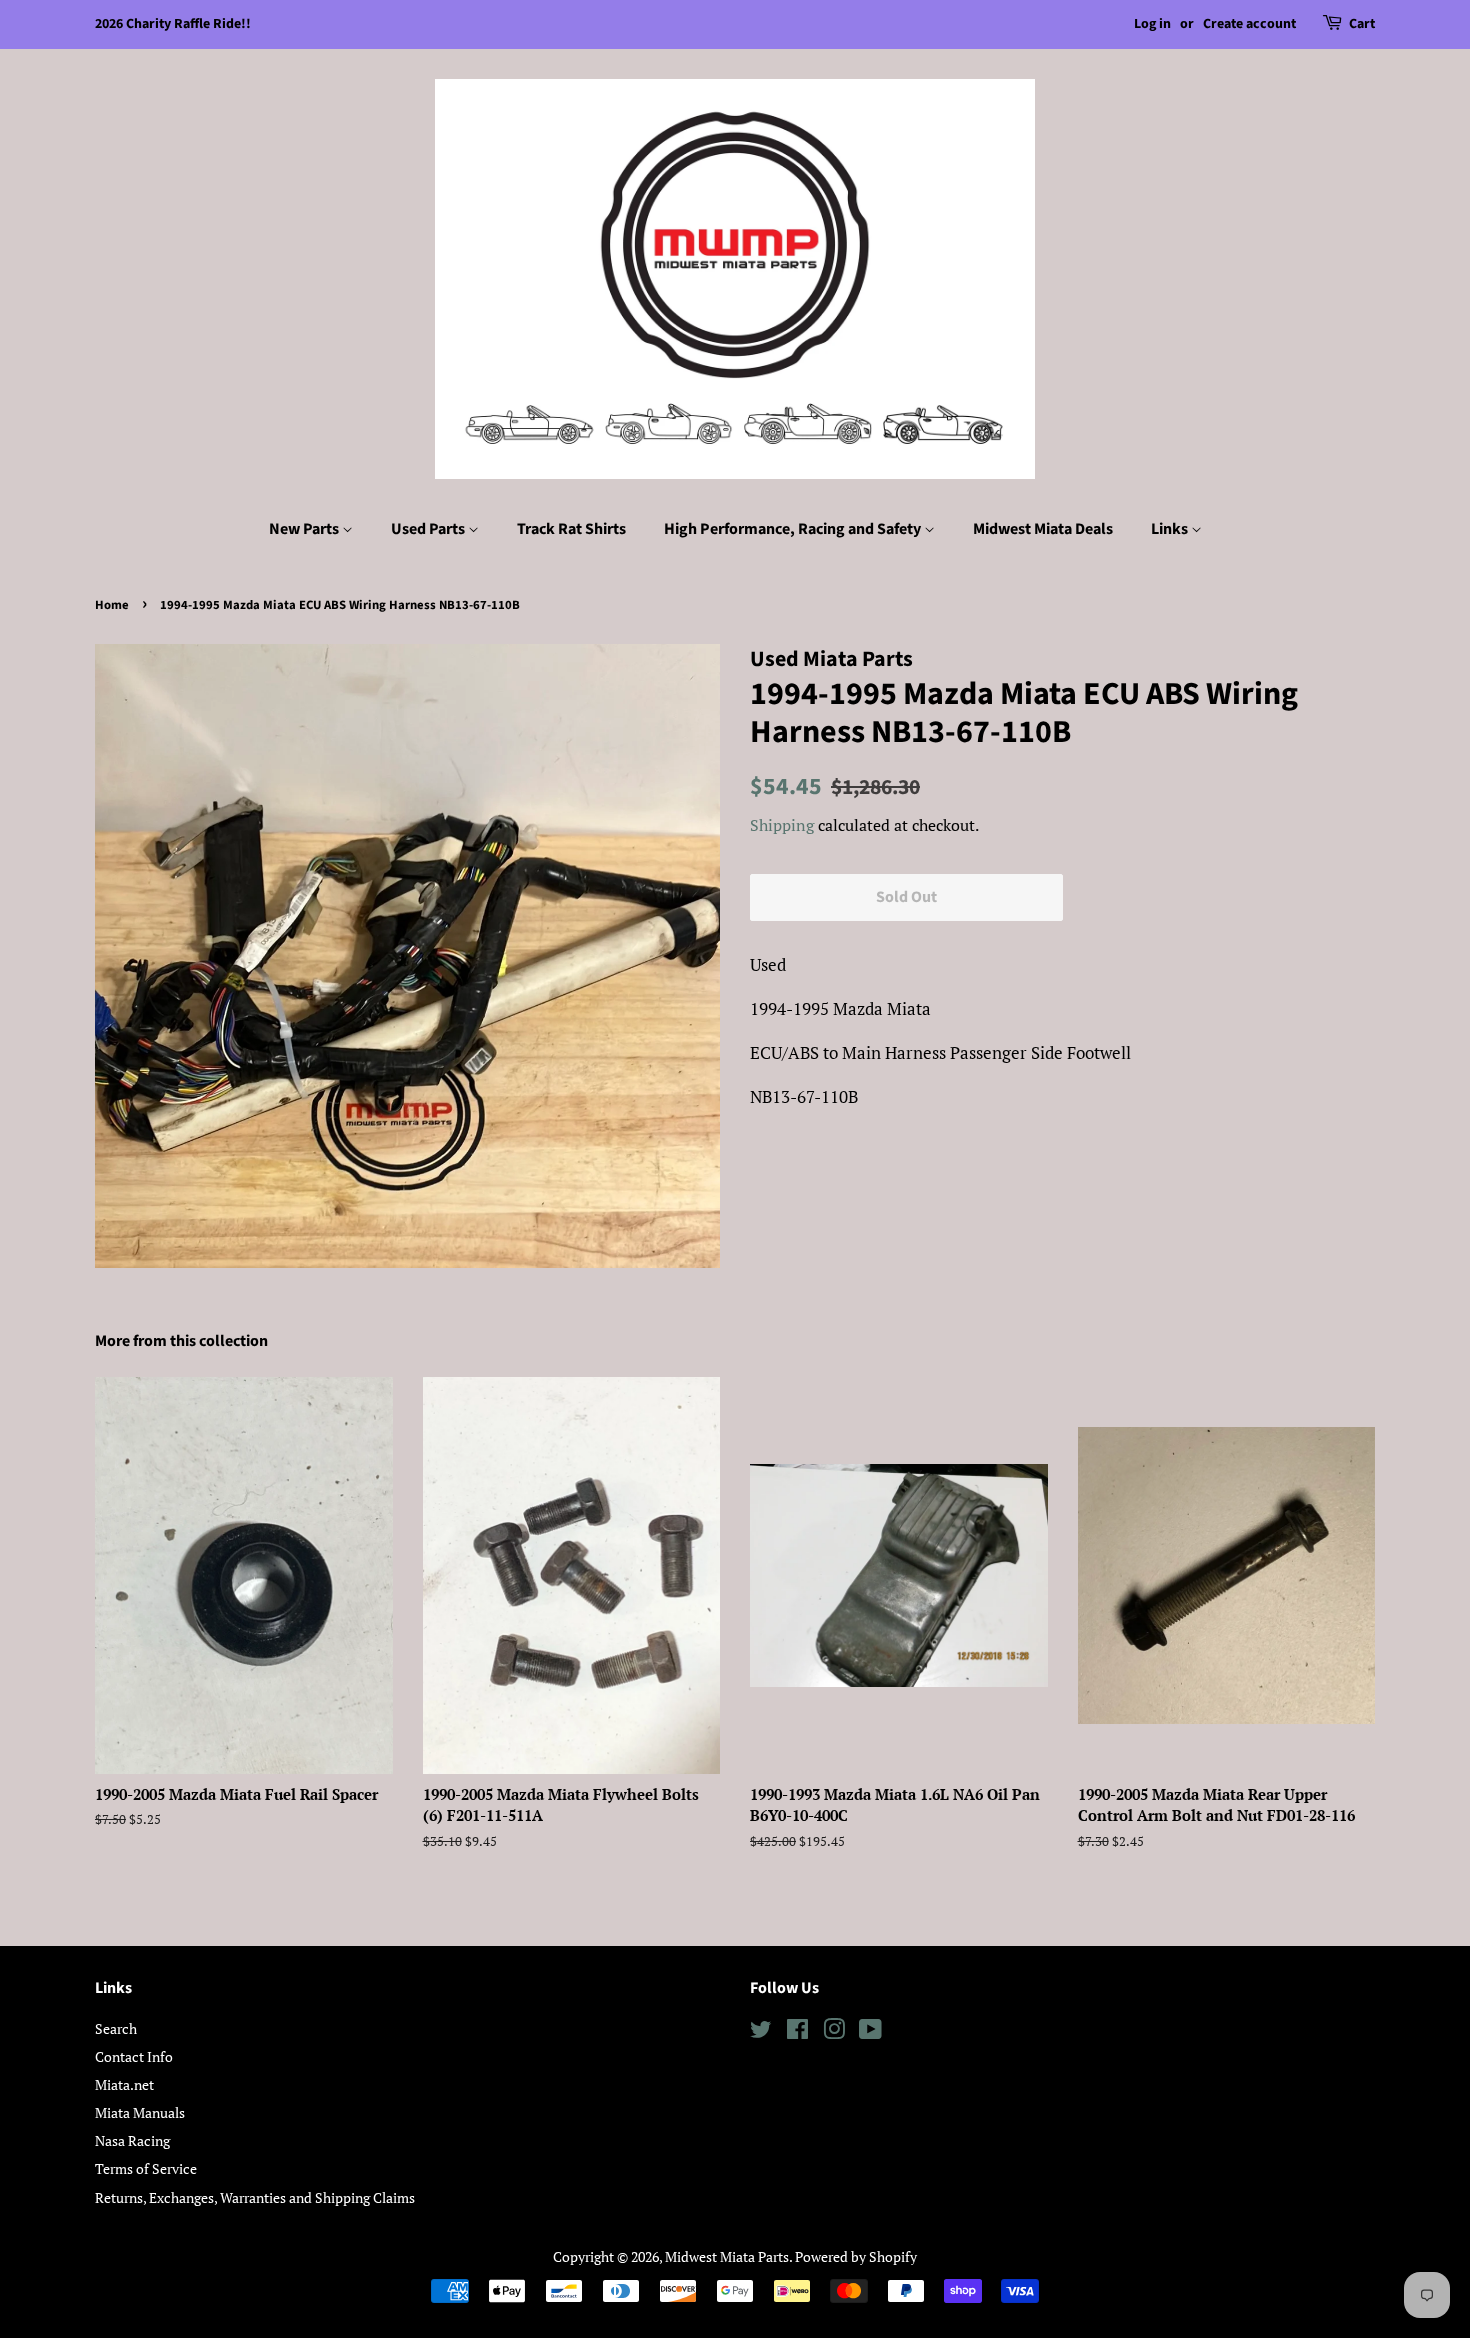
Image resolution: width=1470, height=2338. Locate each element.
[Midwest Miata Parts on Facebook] (797, 2032)
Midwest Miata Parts (727, 2256)
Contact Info (134, 2056)
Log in (1152, 24)
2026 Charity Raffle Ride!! (173, 24)
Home (112, 605)
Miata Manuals (140, 2112)
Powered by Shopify (856, 2256)
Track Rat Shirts (571, 529)
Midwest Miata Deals (1043, 529)
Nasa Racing (132, 2140)
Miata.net (124, 2084)
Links (1171, 529)
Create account (1249, 24)
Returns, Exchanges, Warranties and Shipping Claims (255, 2197)
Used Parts (429, 529)
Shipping (782, 825)
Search (116, 2028)
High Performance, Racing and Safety (794, 529)
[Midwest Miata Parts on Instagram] (834, 2032)
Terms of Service (146, 2168)
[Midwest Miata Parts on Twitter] (761, 2032)
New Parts (305, 529)
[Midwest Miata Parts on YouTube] (870, 2032)
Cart (1362, 24)
